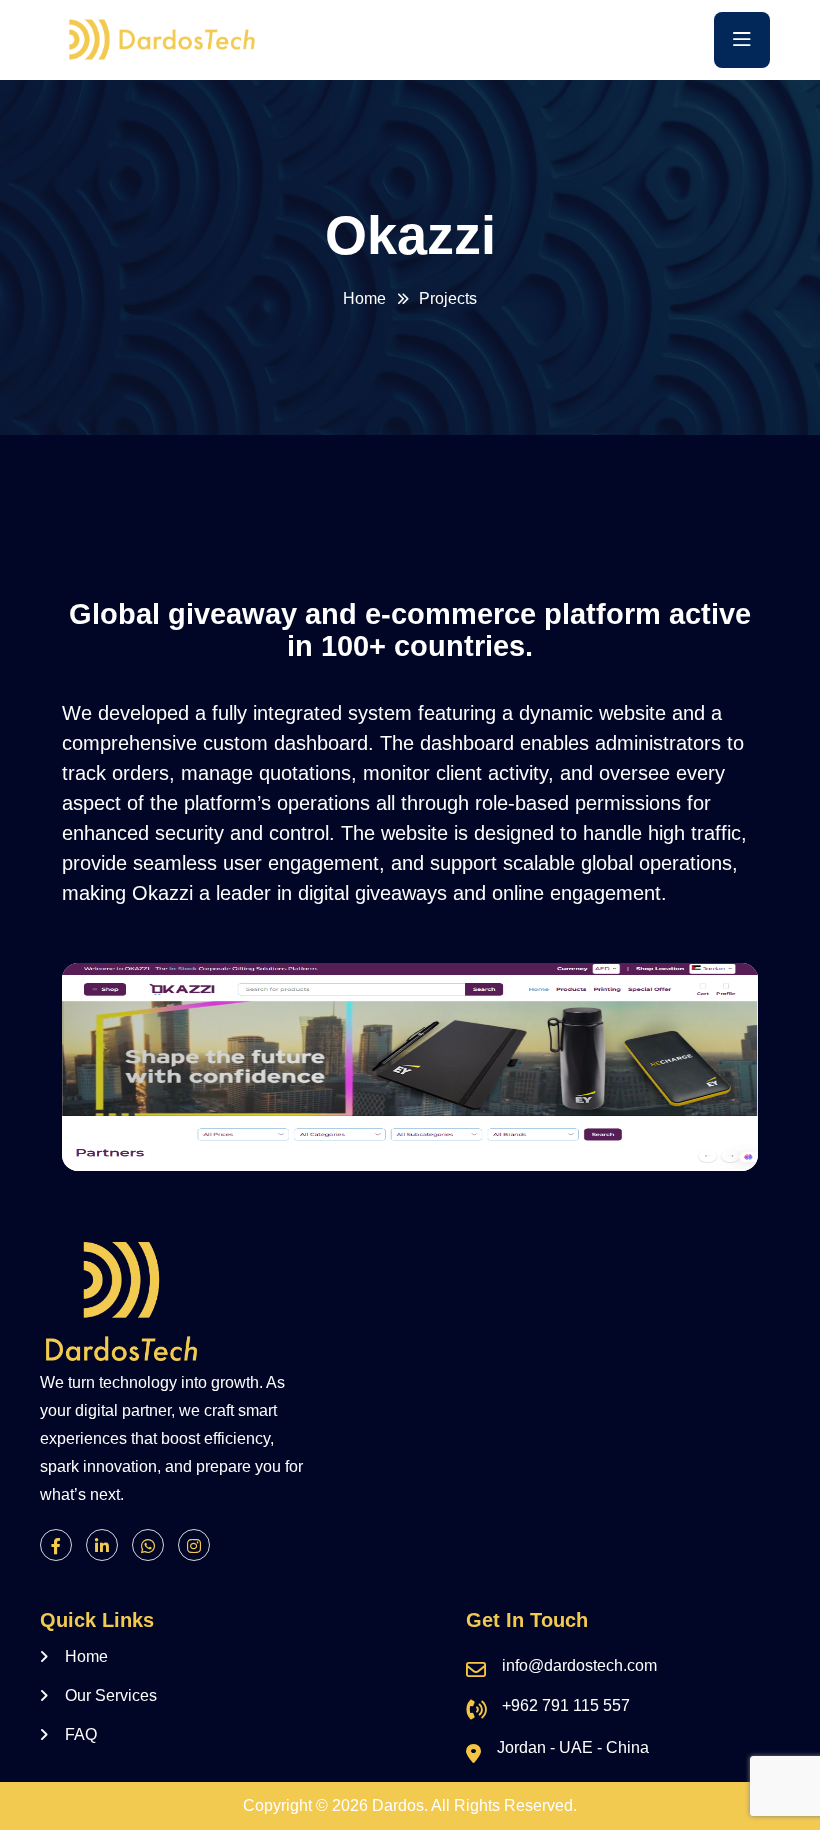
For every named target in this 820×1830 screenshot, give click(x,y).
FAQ (81, 1734)
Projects (448, 298)
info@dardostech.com (579, 1665)
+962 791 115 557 (566, 1705)
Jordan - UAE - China (573, 1747)
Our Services (111, 1695)
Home (364, 298)
